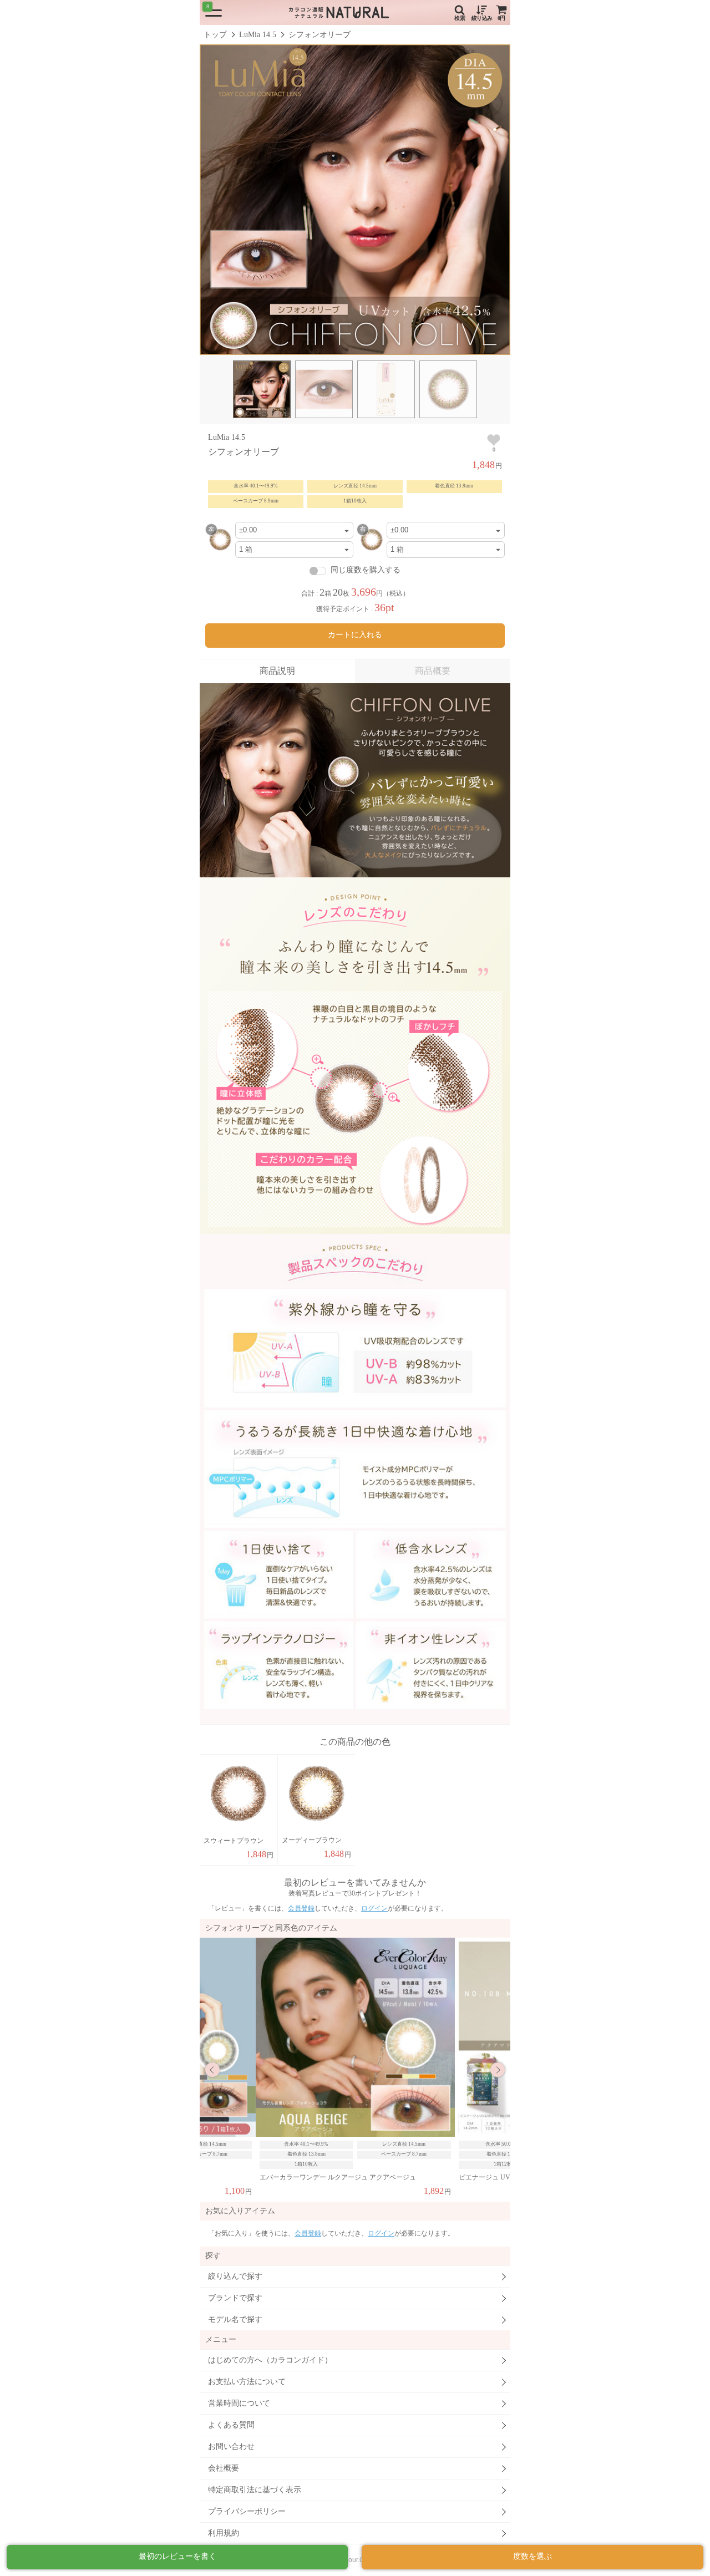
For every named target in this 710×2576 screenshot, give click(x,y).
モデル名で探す (235, 2320)
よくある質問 (231, 2425)
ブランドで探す (235, 2298)
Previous (212, 2070)
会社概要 (224, 2468)
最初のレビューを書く (177, 2556)
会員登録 (301, 1908)
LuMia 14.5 (258, 35)
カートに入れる (355, 635)
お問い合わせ (231, 2447)
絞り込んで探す (235, 2276)
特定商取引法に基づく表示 (255, 2490)
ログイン (374, 1908)
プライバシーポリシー (247, 2511)
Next (498, 2070)
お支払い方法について (247, 2382)
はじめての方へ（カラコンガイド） (270, 2360)
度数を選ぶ (532, 2556)
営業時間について (239, 2403)
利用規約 (224, 2533)
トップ (215, 35)
